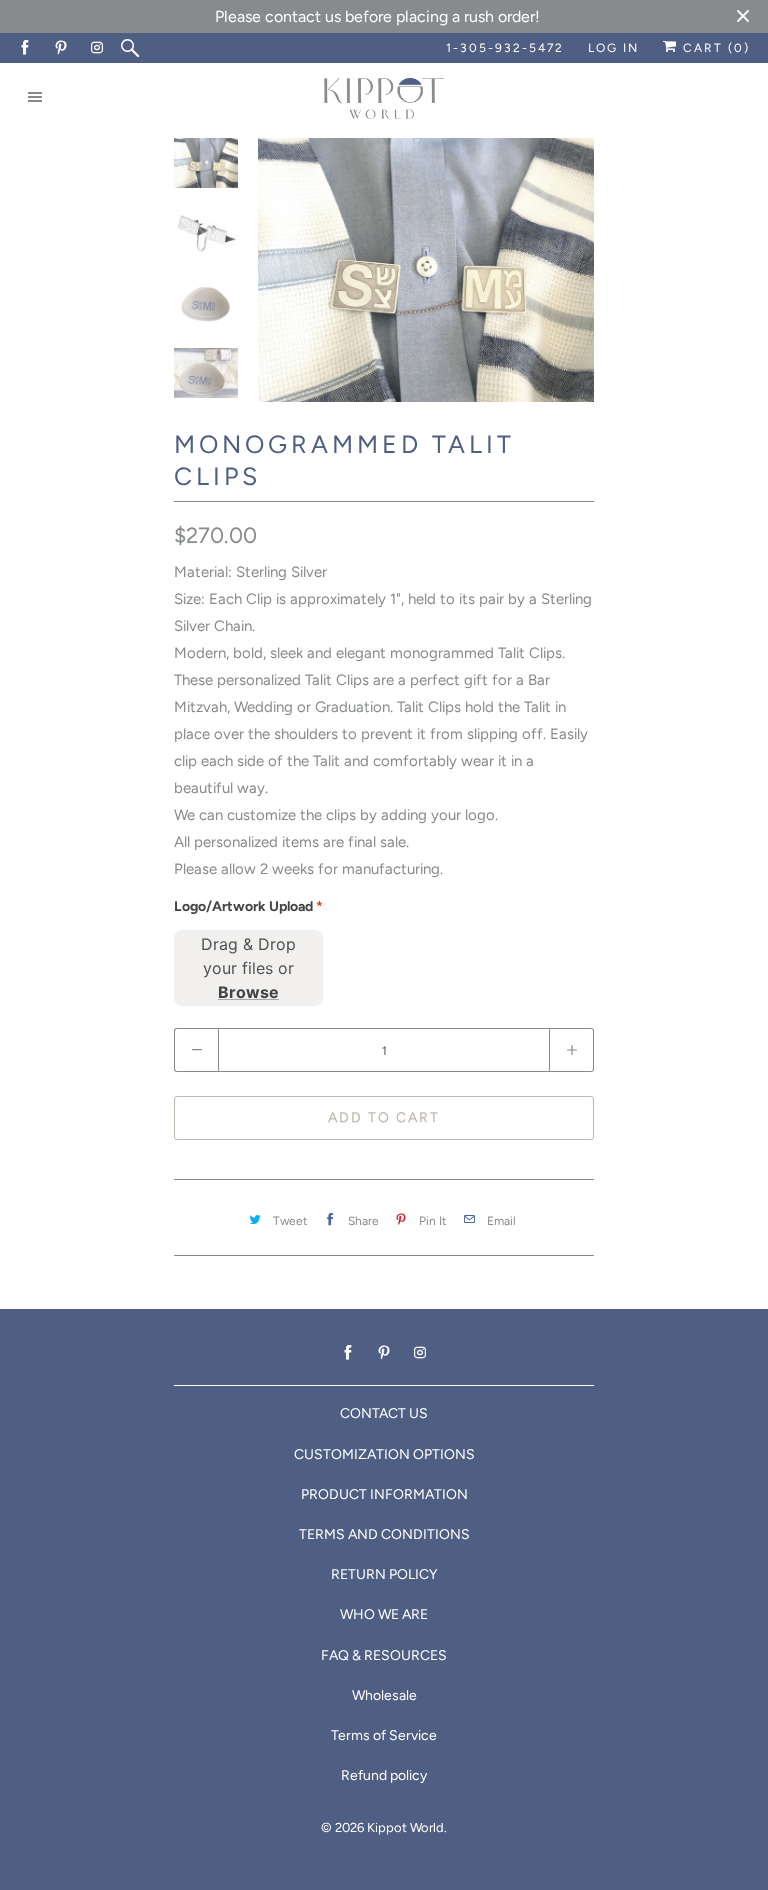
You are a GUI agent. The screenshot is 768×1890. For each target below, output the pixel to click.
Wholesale (384, 1695)
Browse (248, 992)
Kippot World (405, 1827)
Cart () (714, 48)
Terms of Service (384, 1735)
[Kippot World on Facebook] (26, 48)
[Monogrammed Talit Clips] (426, 270)
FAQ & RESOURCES (384, 1655)
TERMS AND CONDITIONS (384, 1534)
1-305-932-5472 (505, 48)
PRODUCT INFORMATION (384, 1494)
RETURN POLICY (384, 1574)
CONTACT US (384, 1413)
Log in (613, 48)
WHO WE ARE (384, 1614)
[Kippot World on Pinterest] (62, 48)
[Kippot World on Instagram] (98, 48)
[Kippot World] (384, 100)
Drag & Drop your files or (248, 968)
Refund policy (384, 1775)
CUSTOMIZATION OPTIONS (384, 1454)
